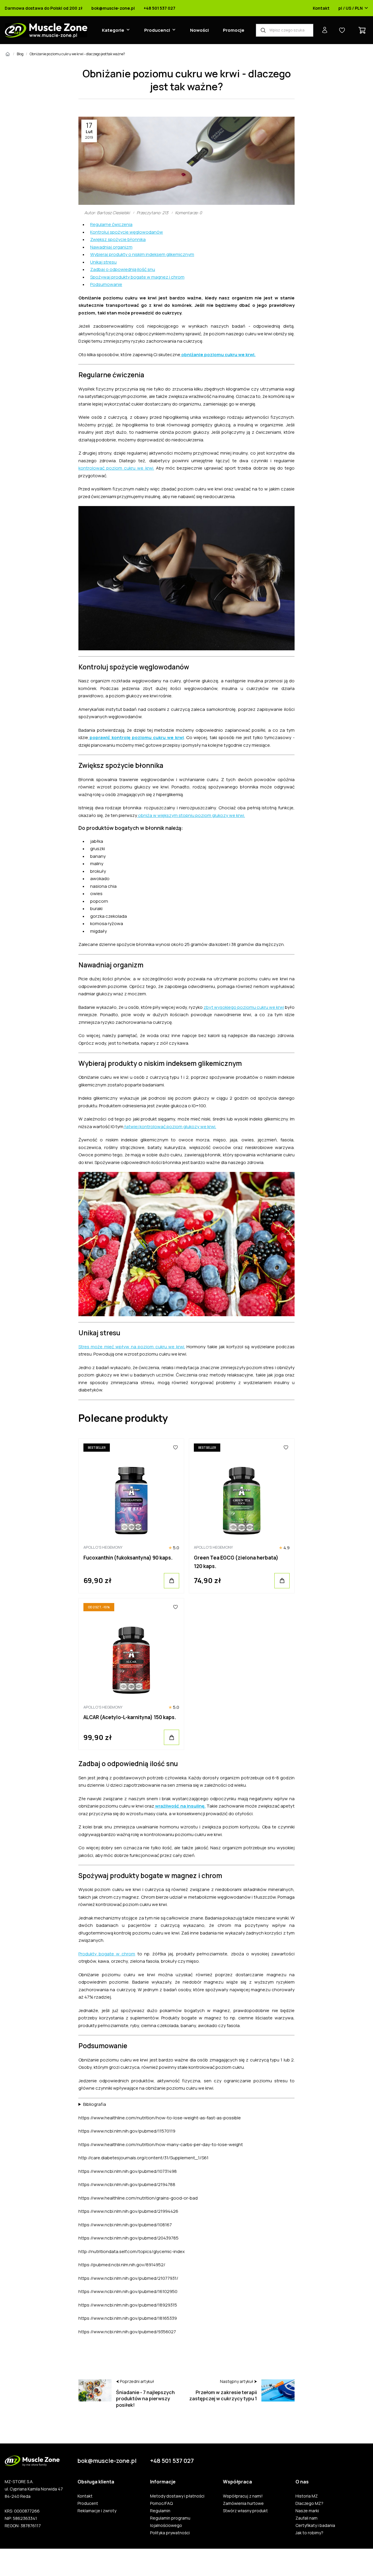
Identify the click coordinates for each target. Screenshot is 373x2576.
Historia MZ (307, 2496)
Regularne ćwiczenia (111, 224)
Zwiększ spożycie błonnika (118, 239)
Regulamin (160, 2511)
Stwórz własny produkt (245, 2511)
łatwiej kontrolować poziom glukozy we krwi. (170, 1127)
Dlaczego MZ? (309, 2503)
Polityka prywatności (170, 2533)
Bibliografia (95, 2104)
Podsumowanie (106, 284)
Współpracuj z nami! (243, 2496)
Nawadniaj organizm (111, 247)
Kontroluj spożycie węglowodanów (127, 232)
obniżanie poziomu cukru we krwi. (218, 355)
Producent (88, 2503)
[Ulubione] (175, 1448)
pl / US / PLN (351, 8)
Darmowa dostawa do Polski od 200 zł (44, 8)
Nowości (199, 30)
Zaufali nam (306, 2518)
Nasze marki (307, 2511)
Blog (20, 54)
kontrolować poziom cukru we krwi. (116, 468)
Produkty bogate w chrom (107, 1954)
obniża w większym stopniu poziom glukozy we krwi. (191, 815)
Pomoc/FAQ (161, 2503)
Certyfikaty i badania (315, 2525)
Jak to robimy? (309, 2533)
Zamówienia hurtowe (243, 2503)
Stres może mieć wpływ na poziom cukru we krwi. (132, 1347)
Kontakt (321, 8)
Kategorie (113, 30)
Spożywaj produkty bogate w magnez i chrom (137, 277)
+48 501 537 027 (159, 8)
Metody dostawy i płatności (177, 2496)
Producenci (157, 30)
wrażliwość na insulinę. (180, 1806)
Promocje (234, 30)
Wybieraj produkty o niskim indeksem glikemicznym (142, 254)
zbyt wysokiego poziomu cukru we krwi (244, 1007)
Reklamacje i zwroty (97, 2511)
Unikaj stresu (103, 262)
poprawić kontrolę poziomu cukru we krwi (136, 737)
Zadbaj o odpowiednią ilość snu (123, 269)
